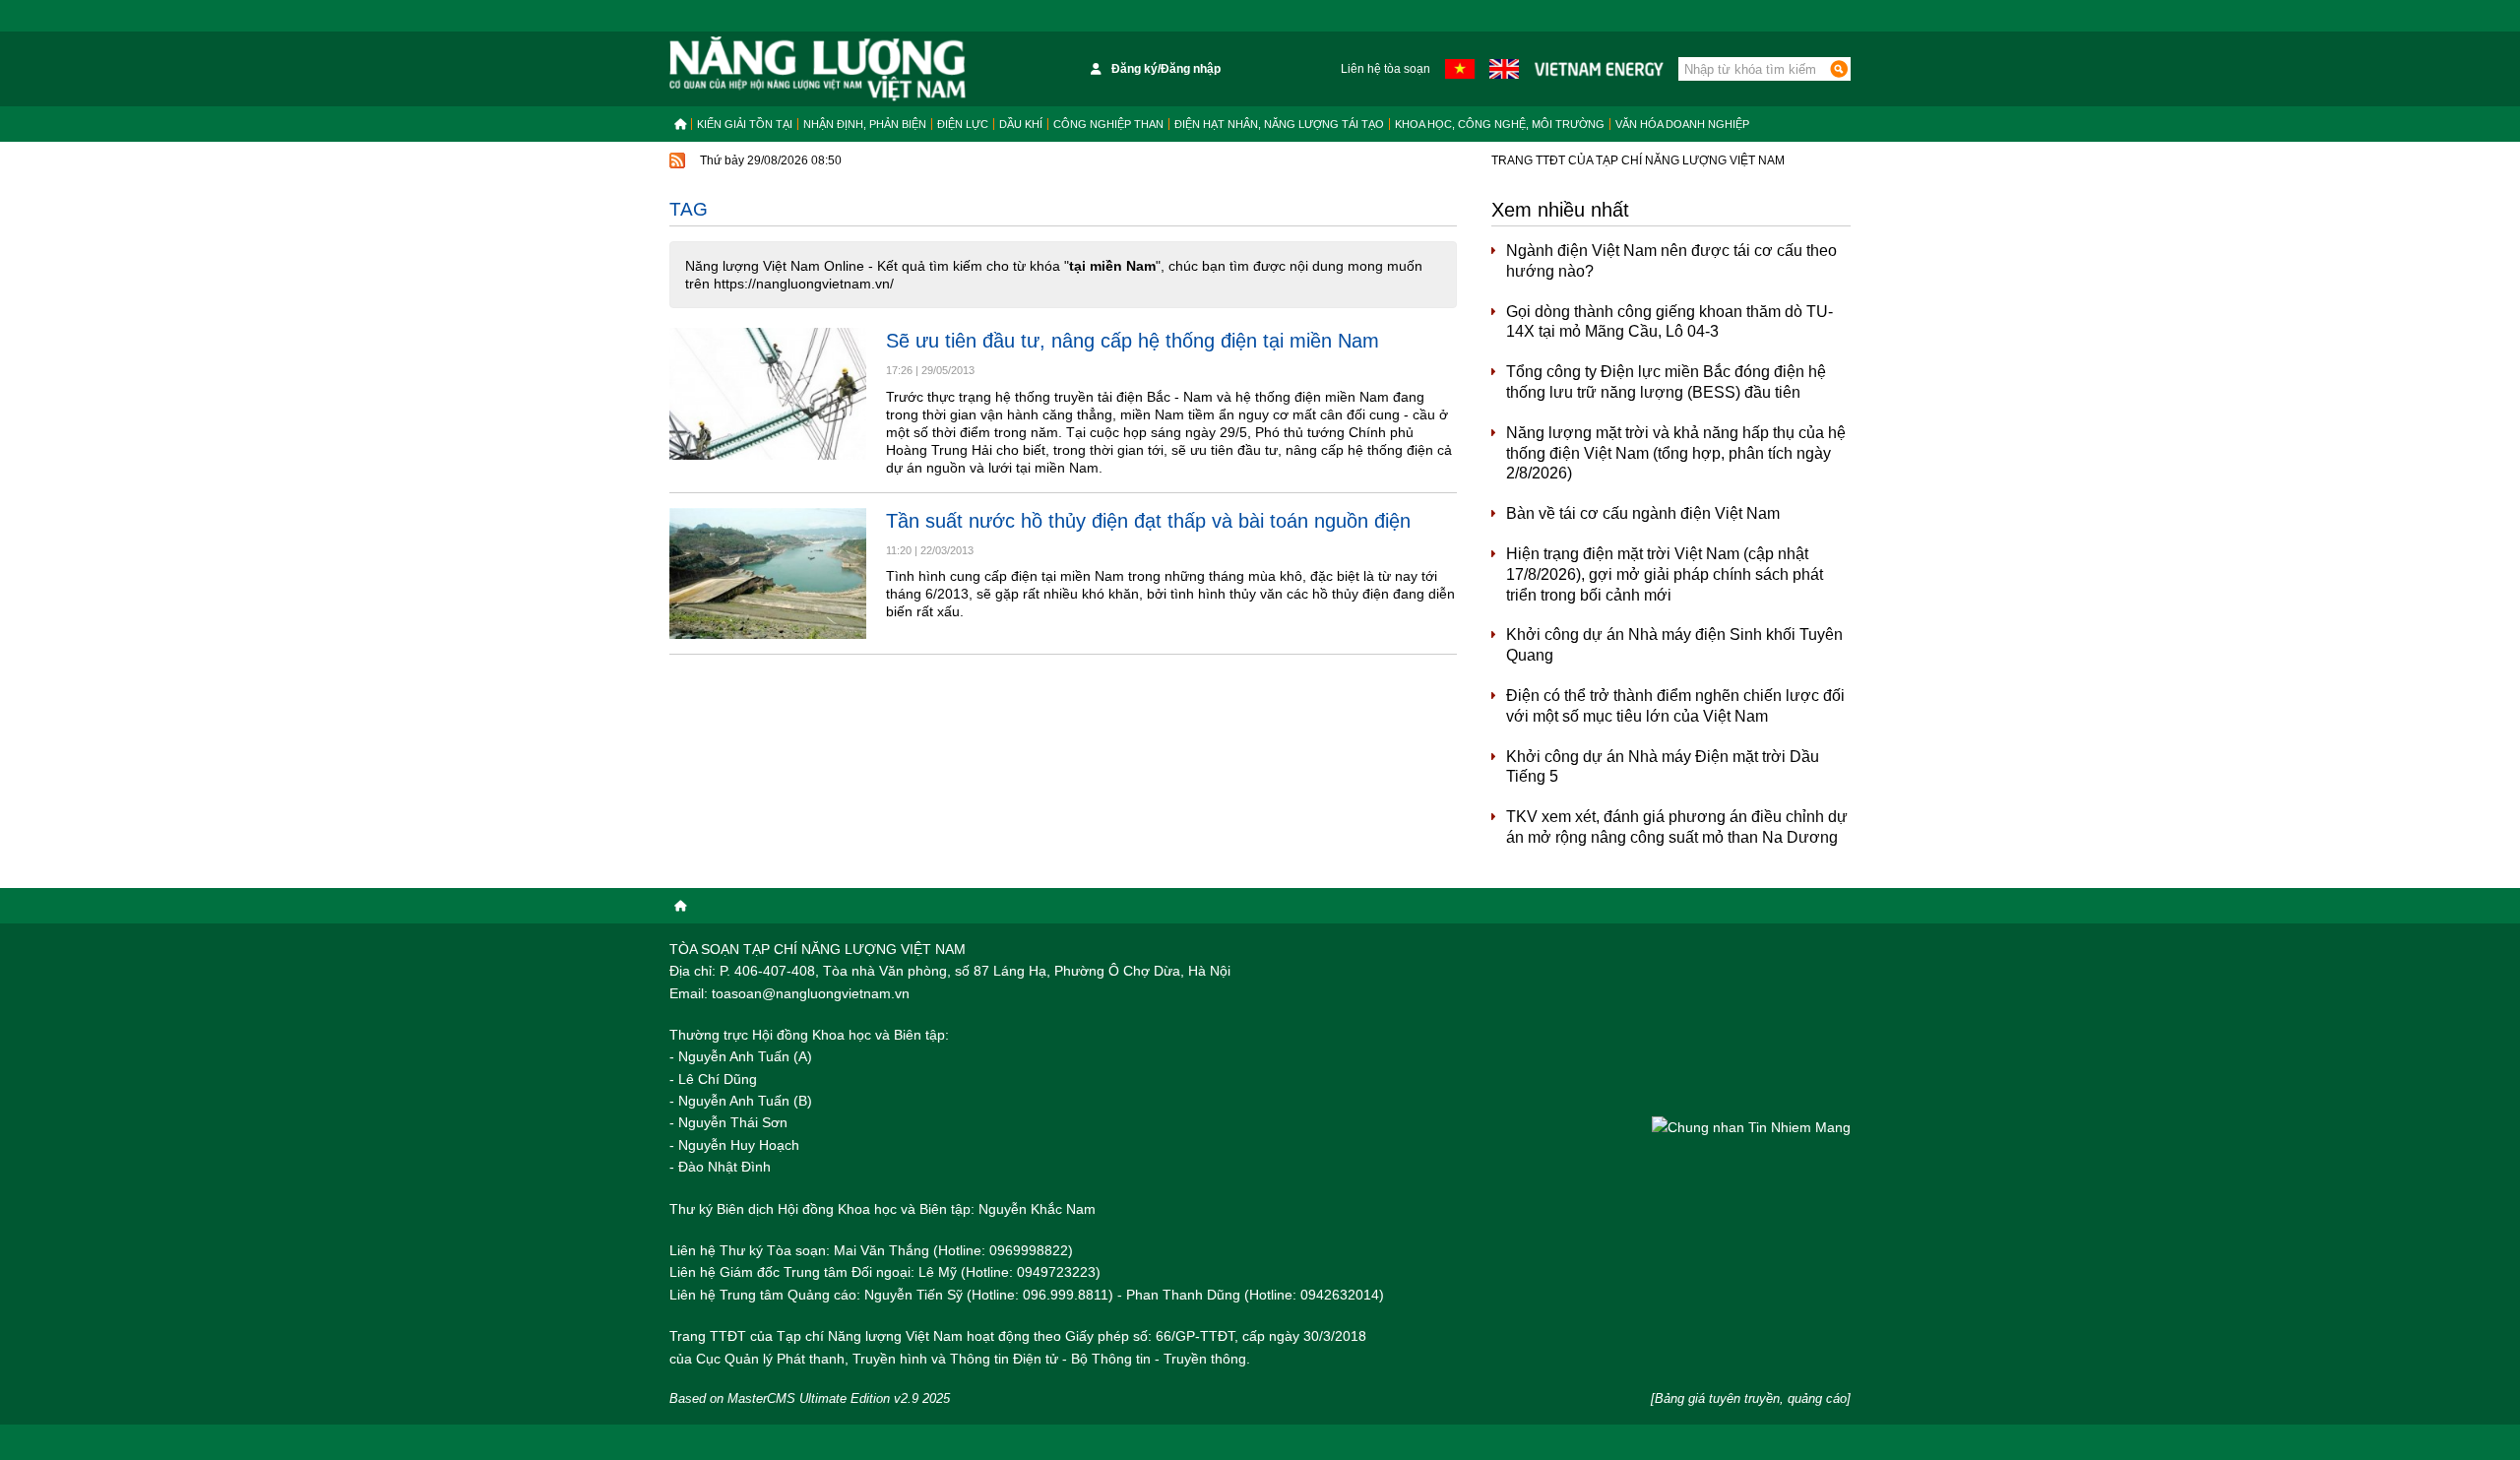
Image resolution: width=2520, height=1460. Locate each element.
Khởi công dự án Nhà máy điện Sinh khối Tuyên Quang (1674, 645)
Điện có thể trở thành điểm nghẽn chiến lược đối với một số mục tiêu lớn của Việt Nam (1675, 706)
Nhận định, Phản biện (865, 124)
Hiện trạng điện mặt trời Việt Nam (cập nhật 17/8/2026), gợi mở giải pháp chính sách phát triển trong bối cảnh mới (1665, 574)
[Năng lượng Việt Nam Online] (818, 69)
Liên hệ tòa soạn (1386, 69)
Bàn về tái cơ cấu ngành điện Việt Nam (1643, 513)
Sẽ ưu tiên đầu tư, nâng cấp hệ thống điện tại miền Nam (1133, 341)
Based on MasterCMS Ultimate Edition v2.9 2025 (810, 1398)
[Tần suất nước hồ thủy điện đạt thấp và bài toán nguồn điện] (768, 573)
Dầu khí (1021, 124)
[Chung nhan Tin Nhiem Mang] (1751, 1127)
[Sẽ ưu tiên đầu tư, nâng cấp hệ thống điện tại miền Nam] (768, 393)
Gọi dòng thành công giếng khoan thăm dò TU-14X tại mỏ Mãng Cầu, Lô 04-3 (1669, 322)
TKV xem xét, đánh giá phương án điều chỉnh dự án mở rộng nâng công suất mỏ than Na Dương (1677, 827)
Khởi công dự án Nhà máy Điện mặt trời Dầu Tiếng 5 (1663, 767)
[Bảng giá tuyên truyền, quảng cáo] (1751, 1398)
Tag (689, 209)
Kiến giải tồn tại (745, 124)
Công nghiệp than (1108, 124)
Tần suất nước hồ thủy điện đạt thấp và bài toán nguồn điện (1148, 521)
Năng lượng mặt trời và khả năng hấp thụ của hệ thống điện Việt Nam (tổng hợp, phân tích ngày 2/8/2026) (1676, 453)
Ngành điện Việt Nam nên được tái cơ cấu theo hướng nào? (1671, 261)
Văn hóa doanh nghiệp (1682, 124)
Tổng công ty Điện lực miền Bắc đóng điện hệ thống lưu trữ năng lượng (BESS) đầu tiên (1666, 382)
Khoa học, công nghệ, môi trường (1500, 124)
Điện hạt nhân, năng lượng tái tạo (1279, 124)
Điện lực (963, 124)
